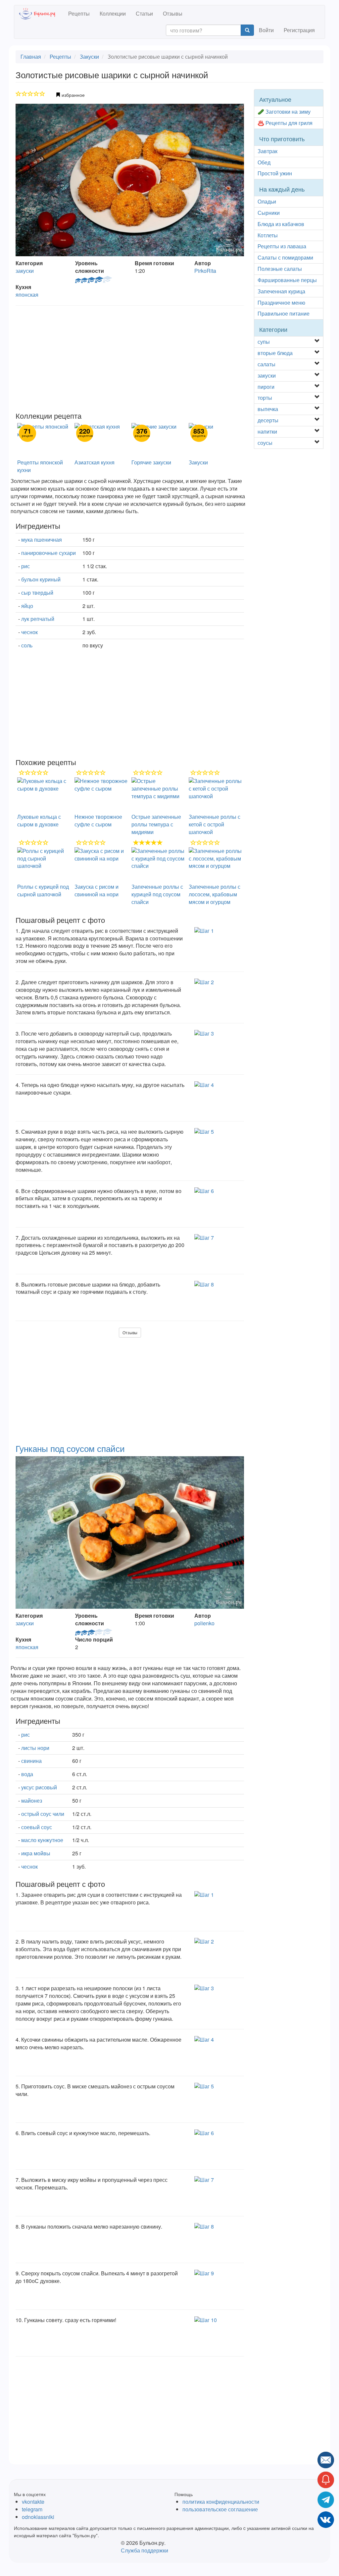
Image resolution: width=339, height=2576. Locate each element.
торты (265, 398)
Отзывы (173, 13)
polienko (204, 1623)
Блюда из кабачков (281, 224)
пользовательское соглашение (220, 2509)
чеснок (29, 632)
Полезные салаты (280, 269)
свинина (31, 1761)
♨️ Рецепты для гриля (285, 123)
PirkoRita (205, 271)
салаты (266, 364)
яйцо (27, 606)
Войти (266, 30)
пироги (266, 387)
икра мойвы (36, 1853)
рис (25, 566)
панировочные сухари (48, 553)
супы (264, 342)
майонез (32, 1800)
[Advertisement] (130, 359)
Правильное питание (284, 313)
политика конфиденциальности (221, 2502)
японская (27, 295)
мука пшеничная (42, 539)
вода (27, 1774)
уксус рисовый (39, 1787)
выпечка (268, 409)
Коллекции (113, 13)
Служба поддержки (145, 2550)
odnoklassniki (38, 2517)
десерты (268, 420)
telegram (32, 2509)
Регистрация (299, 30)
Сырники (269, 213)
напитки (267, 431)
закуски (25, 271)
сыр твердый (37, 593)
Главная (31, 57)
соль (27, 645)
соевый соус (37, 1827)
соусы (265, 443)
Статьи (144, 13)
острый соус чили (43, 1814)
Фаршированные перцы (287, 280)
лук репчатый (38, 619)
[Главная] (41, 14)
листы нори (35, 1748)
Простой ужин (275, 173)
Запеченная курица (281, 291)
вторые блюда (275, 353)
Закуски (89, 57)
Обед (264, 162)
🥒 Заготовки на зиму (284, 112)
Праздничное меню (281, 302)
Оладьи (267, 201)
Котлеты (268, 235)
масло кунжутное (42, 1840)
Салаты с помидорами (285, 257)
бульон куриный (41, 579)
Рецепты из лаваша (282, 246)
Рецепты (79, 13)
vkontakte (33, 2502)
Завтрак (267, 151)
